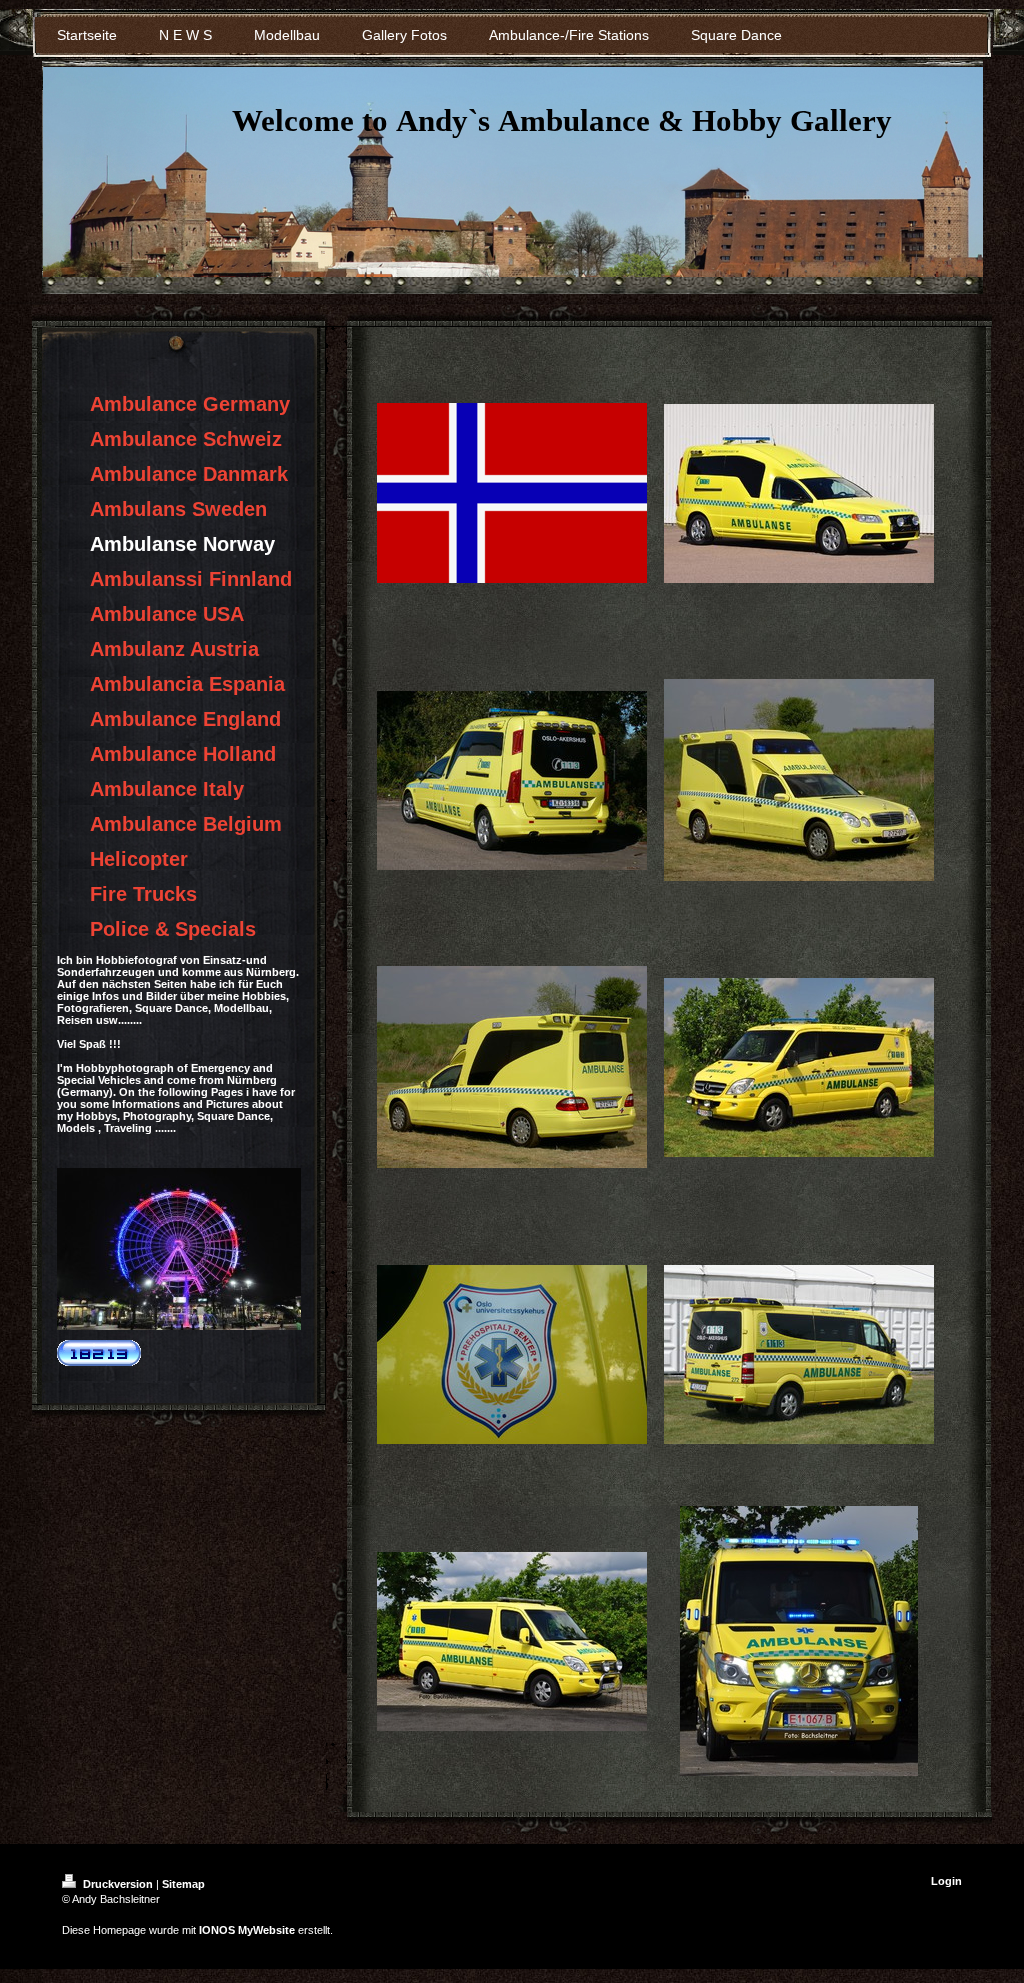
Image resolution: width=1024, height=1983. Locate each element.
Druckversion (118, 1884)
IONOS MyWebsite (247, 1930)
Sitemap (183, 1884)
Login (946, 1881)
